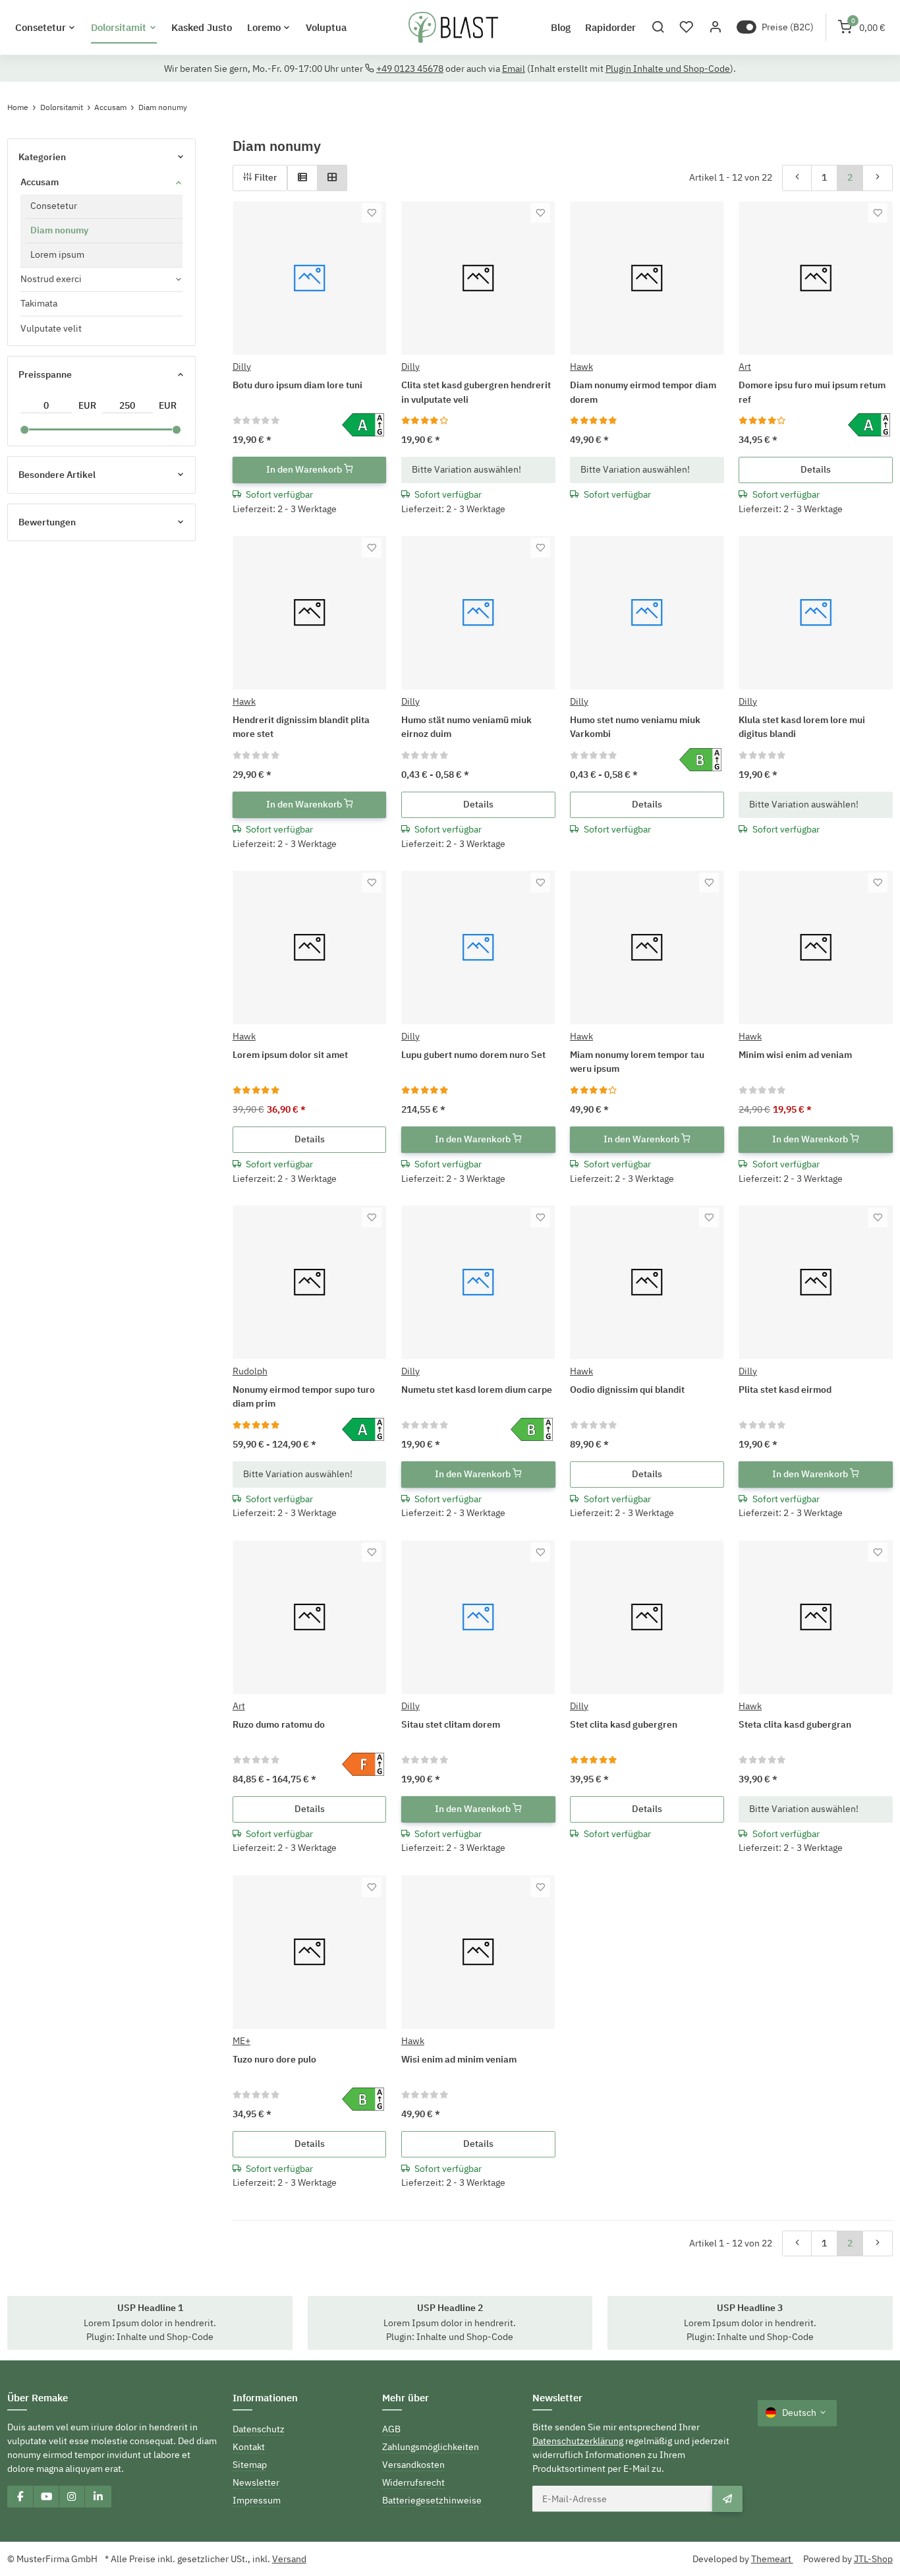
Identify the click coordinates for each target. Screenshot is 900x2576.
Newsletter (256, 2482)
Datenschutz (259, 2429)
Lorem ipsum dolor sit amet (290, 1055)
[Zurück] (797, 178)
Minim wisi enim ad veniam (795, 1055)
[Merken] (372, 213)
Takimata (39, 303)
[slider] (24, 430)
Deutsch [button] (799, 2413)
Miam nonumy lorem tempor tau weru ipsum (637, 1062)
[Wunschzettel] (687, 27)
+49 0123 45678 (410, 69)
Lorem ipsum (57, 254)
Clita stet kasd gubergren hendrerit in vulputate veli (476, 392)
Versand (289, 2559)
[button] (658, 27)
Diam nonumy (59, 230)
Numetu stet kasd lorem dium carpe (477, 1390)
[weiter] (878, 178)
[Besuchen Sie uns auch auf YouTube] (46, 2496)
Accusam (40, 182)
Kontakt (249, 2447)
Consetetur (54, 206)
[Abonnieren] (727, 2499)
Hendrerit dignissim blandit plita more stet (301, 727)
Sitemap (250, 2465)
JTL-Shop (873, 2559)
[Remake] (453, 28)
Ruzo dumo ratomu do (279, 1724)
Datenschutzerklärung (578, 2441)
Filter (265, 177)
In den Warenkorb (305, 469)
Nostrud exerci (51, 279)
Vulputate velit (51, 328)
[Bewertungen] (257, 420)
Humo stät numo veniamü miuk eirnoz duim (466, 727)
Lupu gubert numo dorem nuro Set (473, 1055)
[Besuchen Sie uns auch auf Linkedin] (98, 2496)
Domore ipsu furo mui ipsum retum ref (812, 392)
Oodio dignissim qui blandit (627, 1390)
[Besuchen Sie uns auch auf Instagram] (72, 2496)
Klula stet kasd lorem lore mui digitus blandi (802, 727)
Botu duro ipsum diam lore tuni (297, 385)
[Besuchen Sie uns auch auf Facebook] (20, 2496)
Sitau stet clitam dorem (451, 1724)
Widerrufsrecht (413, 2482)
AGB (391, 2429)
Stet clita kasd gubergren (624, 1724)
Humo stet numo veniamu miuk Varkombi (635, 727)
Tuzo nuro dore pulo (274, 2059)
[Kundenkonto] (715, 27)
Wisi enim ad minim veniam (459, 2059)
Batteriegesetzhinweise (432, 2500)
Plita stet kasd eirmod (785, 1390)
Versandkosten (413, 2465)
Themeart (772, 2559)
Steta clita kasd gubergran (795, 1724)
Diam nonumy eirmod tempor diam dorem (643, 392)
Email (514, 69)
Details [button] (816, 469)
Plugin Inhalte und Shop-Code (668, 69)
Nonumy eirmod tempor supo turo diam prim (304, 1396)
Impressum (257, 2500)
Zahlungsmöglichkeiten (431, 2447)
